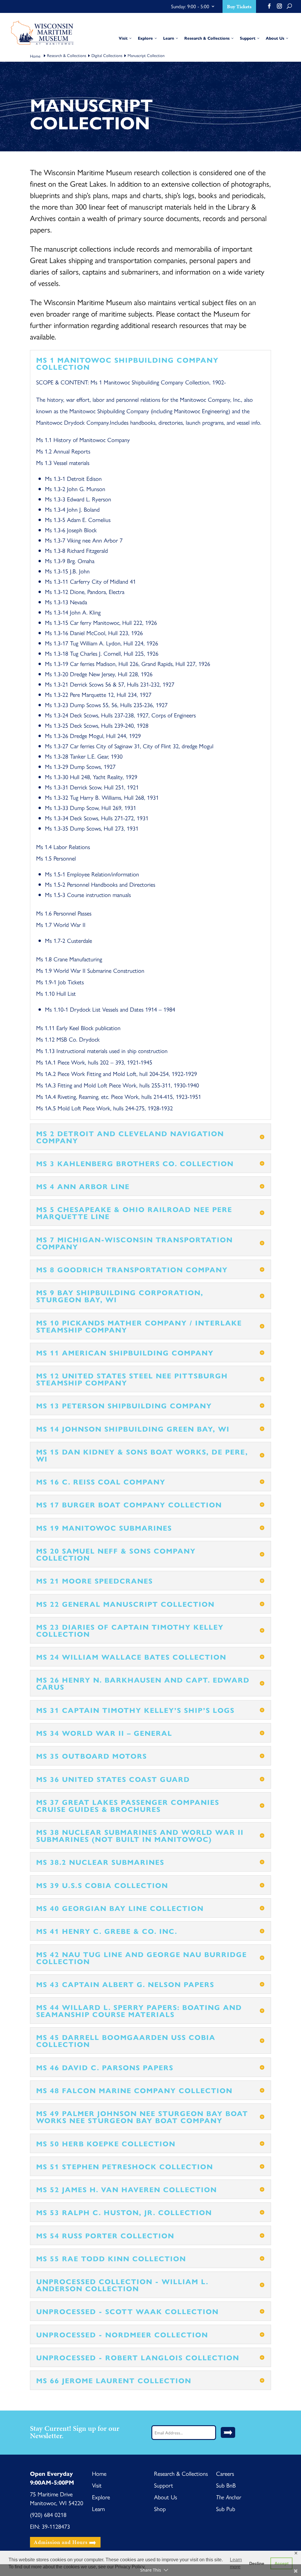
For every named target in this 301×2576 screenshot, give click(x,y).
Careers (225, 2473)
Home (99, 2473)
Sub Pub (226, 2509)
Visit (97, 2485)
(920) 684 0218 (48, 2514)
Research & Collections (67, 55)
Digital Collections (107, 55)
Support (164, 2485)
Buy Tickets (239, 7)
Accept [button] (282, 2563)
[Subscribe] (228, 2432)
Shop (160, 2509)
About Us (165, 2497)
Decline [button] (257, 2563)
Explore (101, 2497)
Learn (98, 2509)
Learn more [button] (236, 2563)
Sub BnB (226, 2485)
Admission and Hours (61, 2542)
